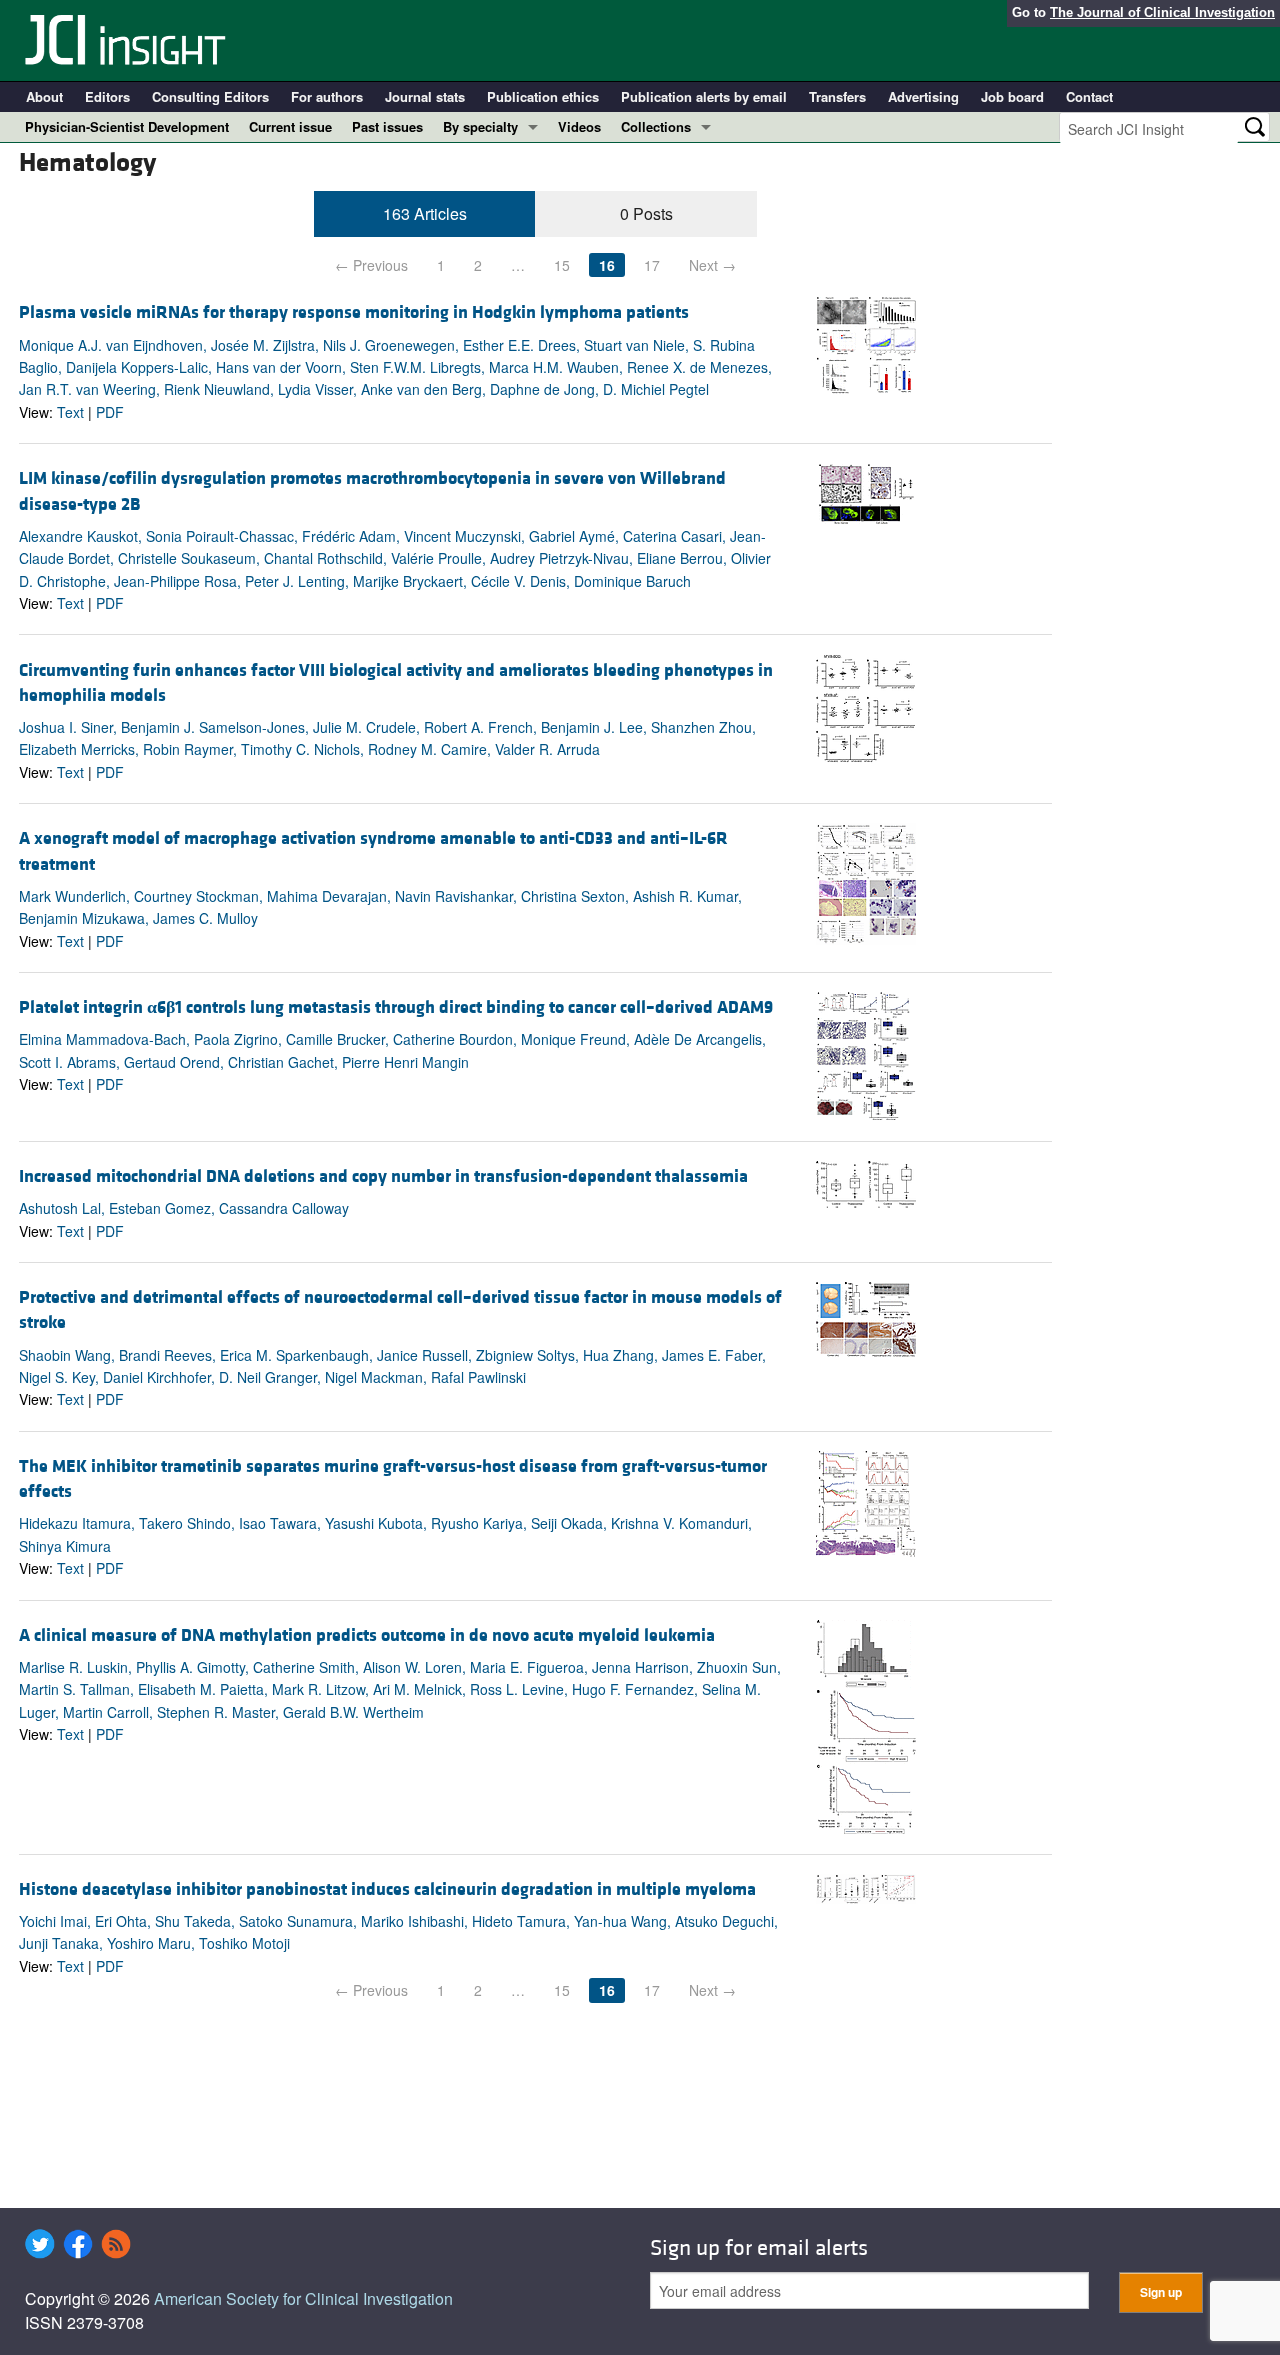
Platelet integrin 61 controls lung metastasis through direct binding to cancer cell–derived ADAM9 (396, 1007)
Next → (712, 265)
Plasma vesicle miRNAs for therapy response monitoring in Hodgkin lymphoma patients (354, 312)
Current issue (290, 126)
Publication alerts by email (704, 96)
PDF (110, 412)
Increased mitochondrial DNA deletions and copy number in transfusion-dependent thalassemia (383, 1176)
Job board (1012, 96)
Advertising (923, 96)
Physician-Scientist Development (127, 126)
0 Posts (646, 213)
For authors (327, 96)
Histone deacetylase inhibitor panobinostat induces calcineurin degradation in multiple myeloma (387, 1889)
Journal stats (425, 96)
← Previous (371, 265)
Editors (107, 96)
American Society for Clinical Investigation (303, 2298)
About (44, 96)
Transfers (837, 96)
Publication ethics (543, 96)
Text (70, 412)
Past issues (387, 126)
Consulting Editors (210, 96)
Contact (1089, 96)
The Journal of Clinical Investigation (1162, 12)
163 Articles (425, 213)
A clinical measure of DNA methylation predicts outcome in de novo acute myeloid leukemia (367, 1635)
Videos (579, 126)
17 (652, 265)
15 (562, 265)
